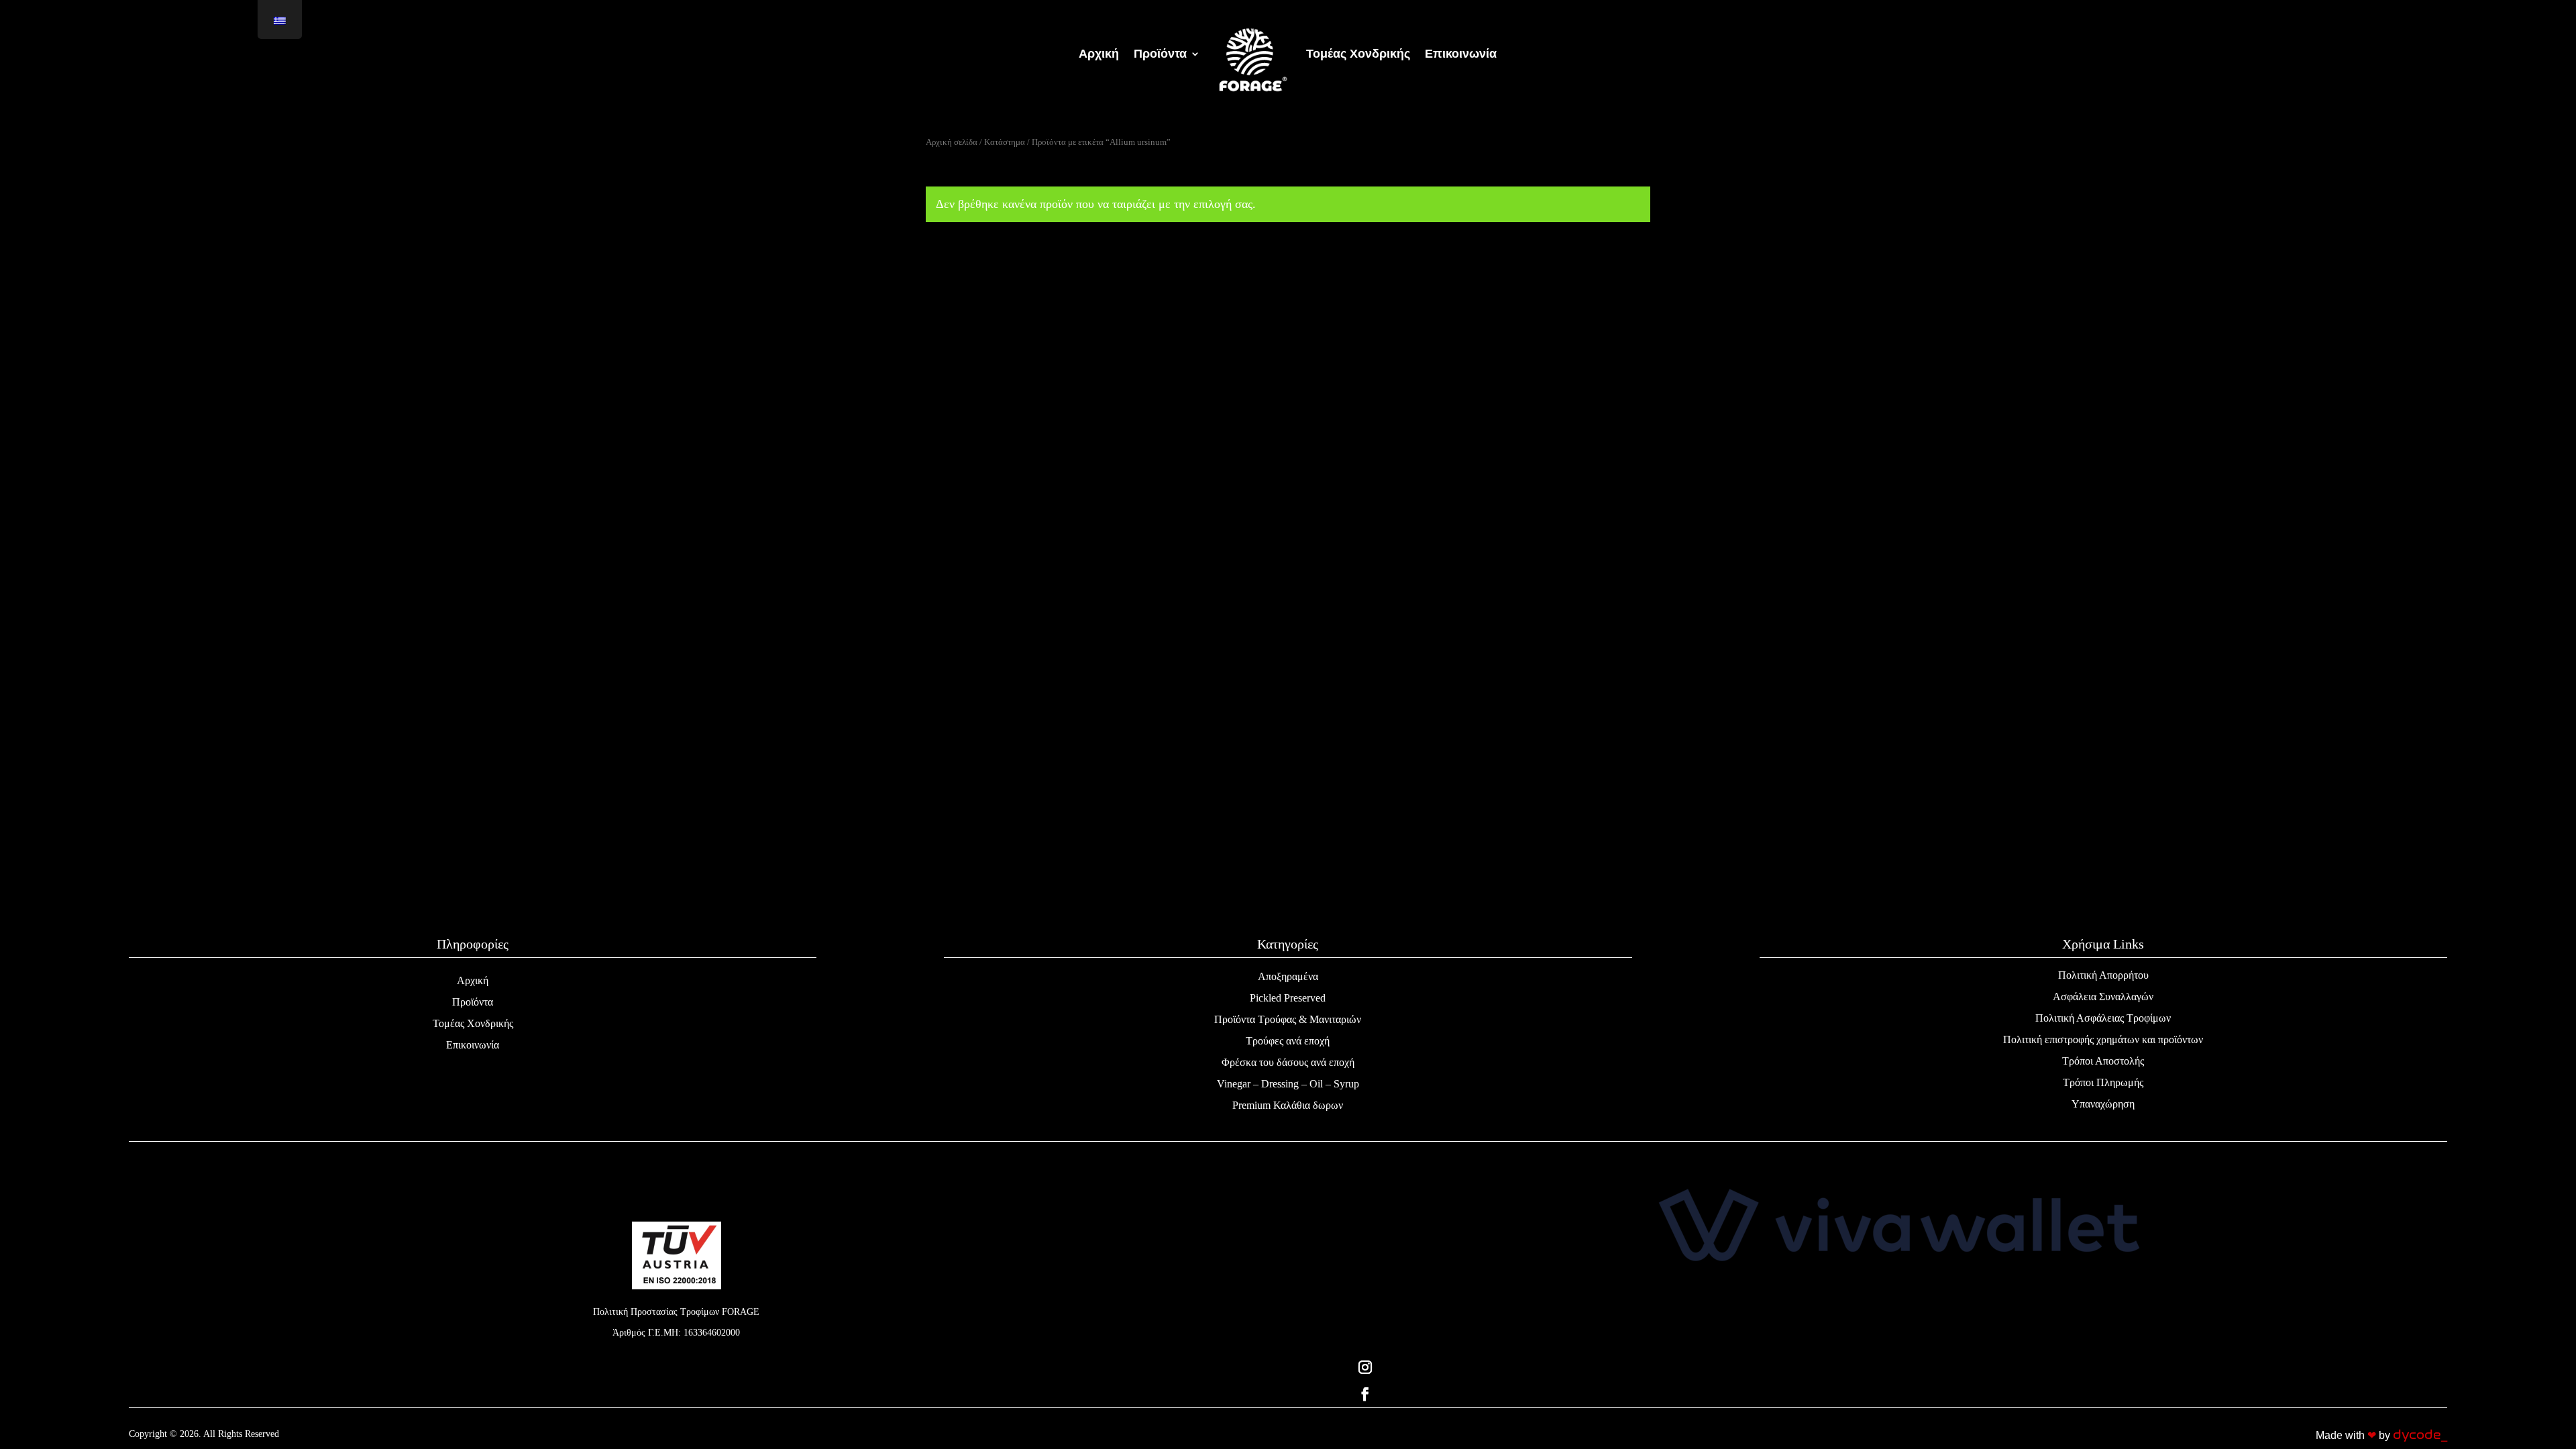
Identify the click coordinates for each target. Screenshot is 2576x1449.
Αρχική (473, 980)
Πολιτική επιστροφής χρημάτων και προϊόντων (2103, 1039)
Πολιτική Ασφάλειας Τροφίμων (2103, 1018)
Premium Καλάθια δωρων (1288, 1105)
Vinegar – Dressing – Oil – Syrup (1288, 1084)
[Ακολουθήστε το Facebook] (1899, 1394)
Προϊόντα (473, 1002)
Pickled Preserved (1288, 998)
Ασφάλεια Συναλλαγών (2103, 997)
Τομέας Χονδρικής (473, 1023)
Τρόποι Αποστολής (2103, 1061)
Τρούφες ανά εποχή (1288, 1041)
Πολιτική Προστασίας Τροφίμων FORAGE (676, 1312)
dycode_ (2420, 1435)
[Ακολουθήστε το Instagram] (1899, 1367)
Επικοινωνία (473, 1045)
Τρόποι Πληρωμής (2103, 1082)
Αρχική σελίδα (952, 142)
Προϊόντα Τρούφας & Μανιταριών (1288, 1019)
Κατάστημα (1005, 142)
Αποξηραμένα (1288, 976)
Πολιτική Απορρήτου (2103, 975)
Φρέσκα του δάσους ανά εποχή (1288, 1062)
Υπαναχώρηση (2103, 1104)
